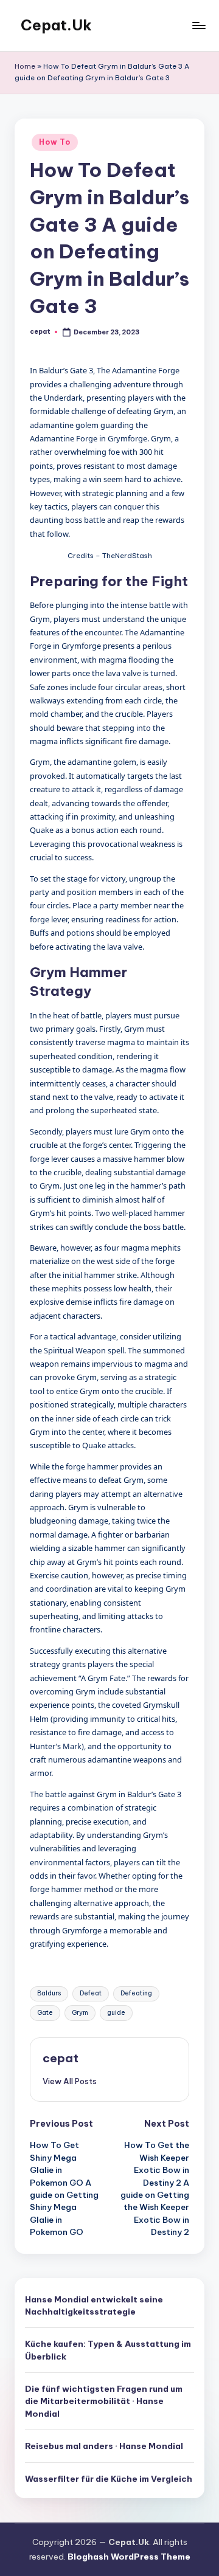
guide (116, 2013)
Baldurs (49, 1993)
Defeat (91, 1993)
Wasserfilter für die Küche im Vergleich (109, 2479)
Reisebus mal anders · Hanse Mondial (104, 2446)
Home (25, 66)
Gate (45, 2013)
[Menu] (198, 25)
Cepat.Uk (56, 25)
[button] (70, 2081)
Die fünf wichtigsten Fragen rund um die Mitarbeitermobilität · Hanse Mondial (104, 2401)
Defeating (136, 1993)
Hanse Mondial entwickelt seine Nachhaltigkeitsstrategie (94, 2305)
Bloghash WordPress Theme (129, 2557)
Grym (80, 2013)
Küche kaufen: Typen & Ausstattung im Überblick (108, 2350)
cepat (61, 2058)
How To (54, 142)
